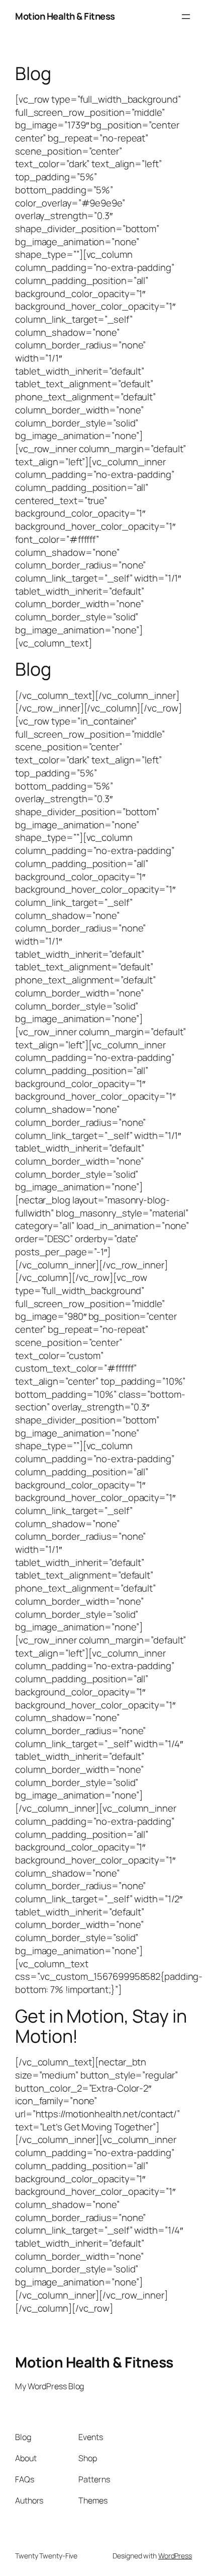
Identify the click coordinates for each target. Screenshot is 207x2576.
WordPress (175, 2556)
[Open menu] (186, 17)
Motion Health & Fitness (65, 16)
